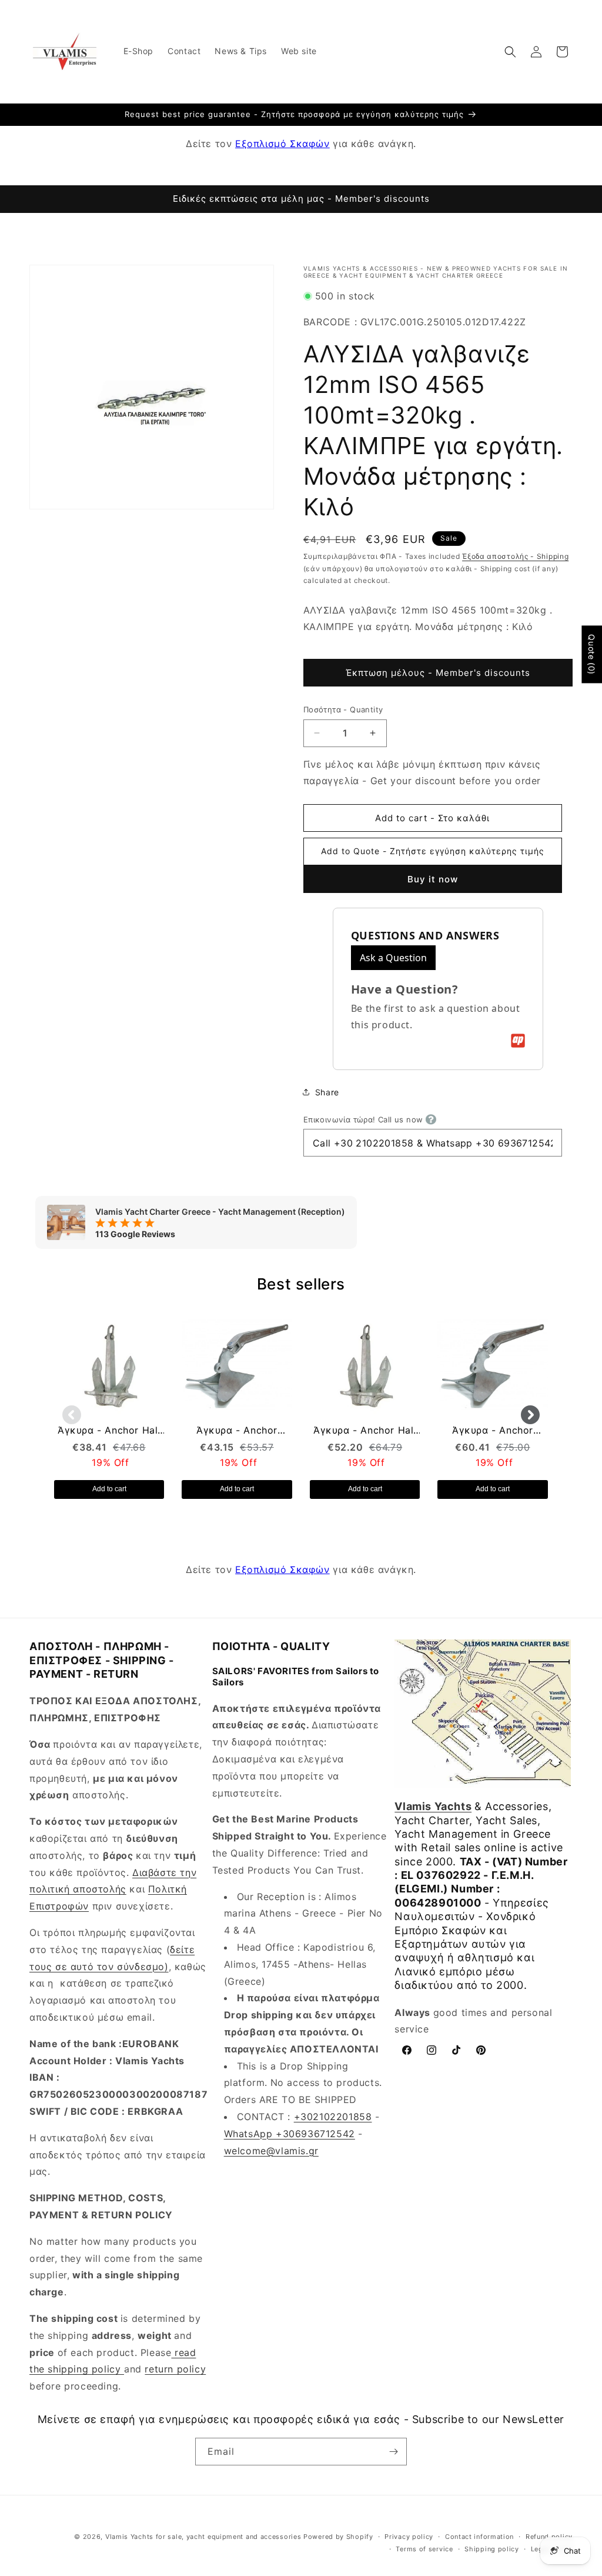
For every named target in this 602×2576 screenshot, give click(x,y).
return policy (175, 2369)
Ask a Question (393, 958)
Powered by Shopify (338, 2537)
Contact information (479, 2537)
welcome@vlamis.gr (271, 2151)
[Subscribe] (393, 2452)
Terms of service (424, 2549)
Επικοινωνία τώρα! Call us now (363, 1119)
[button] (510, 52)
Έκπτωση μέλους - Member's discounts (438, 673)
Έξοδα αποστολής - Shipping (515, 556)
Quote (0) (592, 654)
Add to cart (109, 1489)
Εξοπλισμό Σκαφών (282, 144)
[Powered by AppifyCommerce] (518, 1041)
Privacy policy (409, 2537)
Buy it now (433, 879)
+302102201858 (333, 2117)
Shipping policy (492, 2549)
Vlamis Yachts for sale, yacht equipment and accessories (203, 2537)
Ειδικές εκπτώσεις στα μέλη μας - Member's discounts (301, 199)
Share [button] (327, 1092)
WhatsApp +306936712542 (290, 2134)
